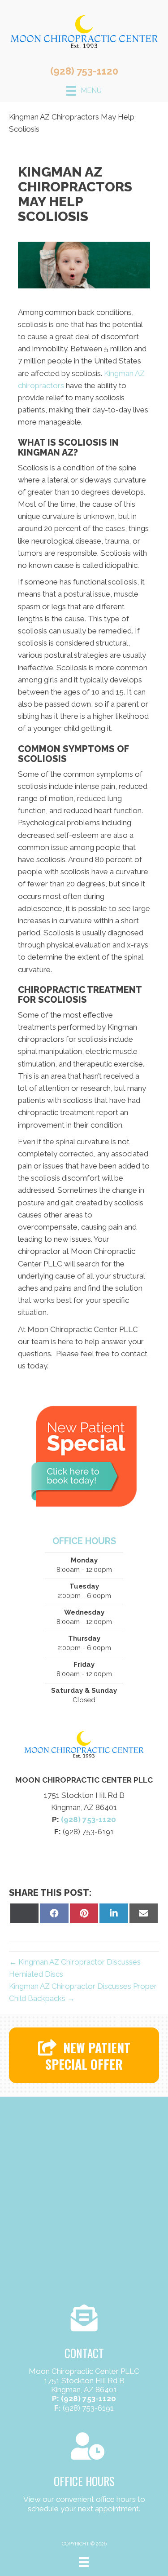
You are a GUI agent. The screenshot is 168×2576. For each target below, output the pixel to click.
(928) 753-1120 (84, 71)
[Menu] (84, 2562)
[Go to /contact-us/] (84, 2360)
